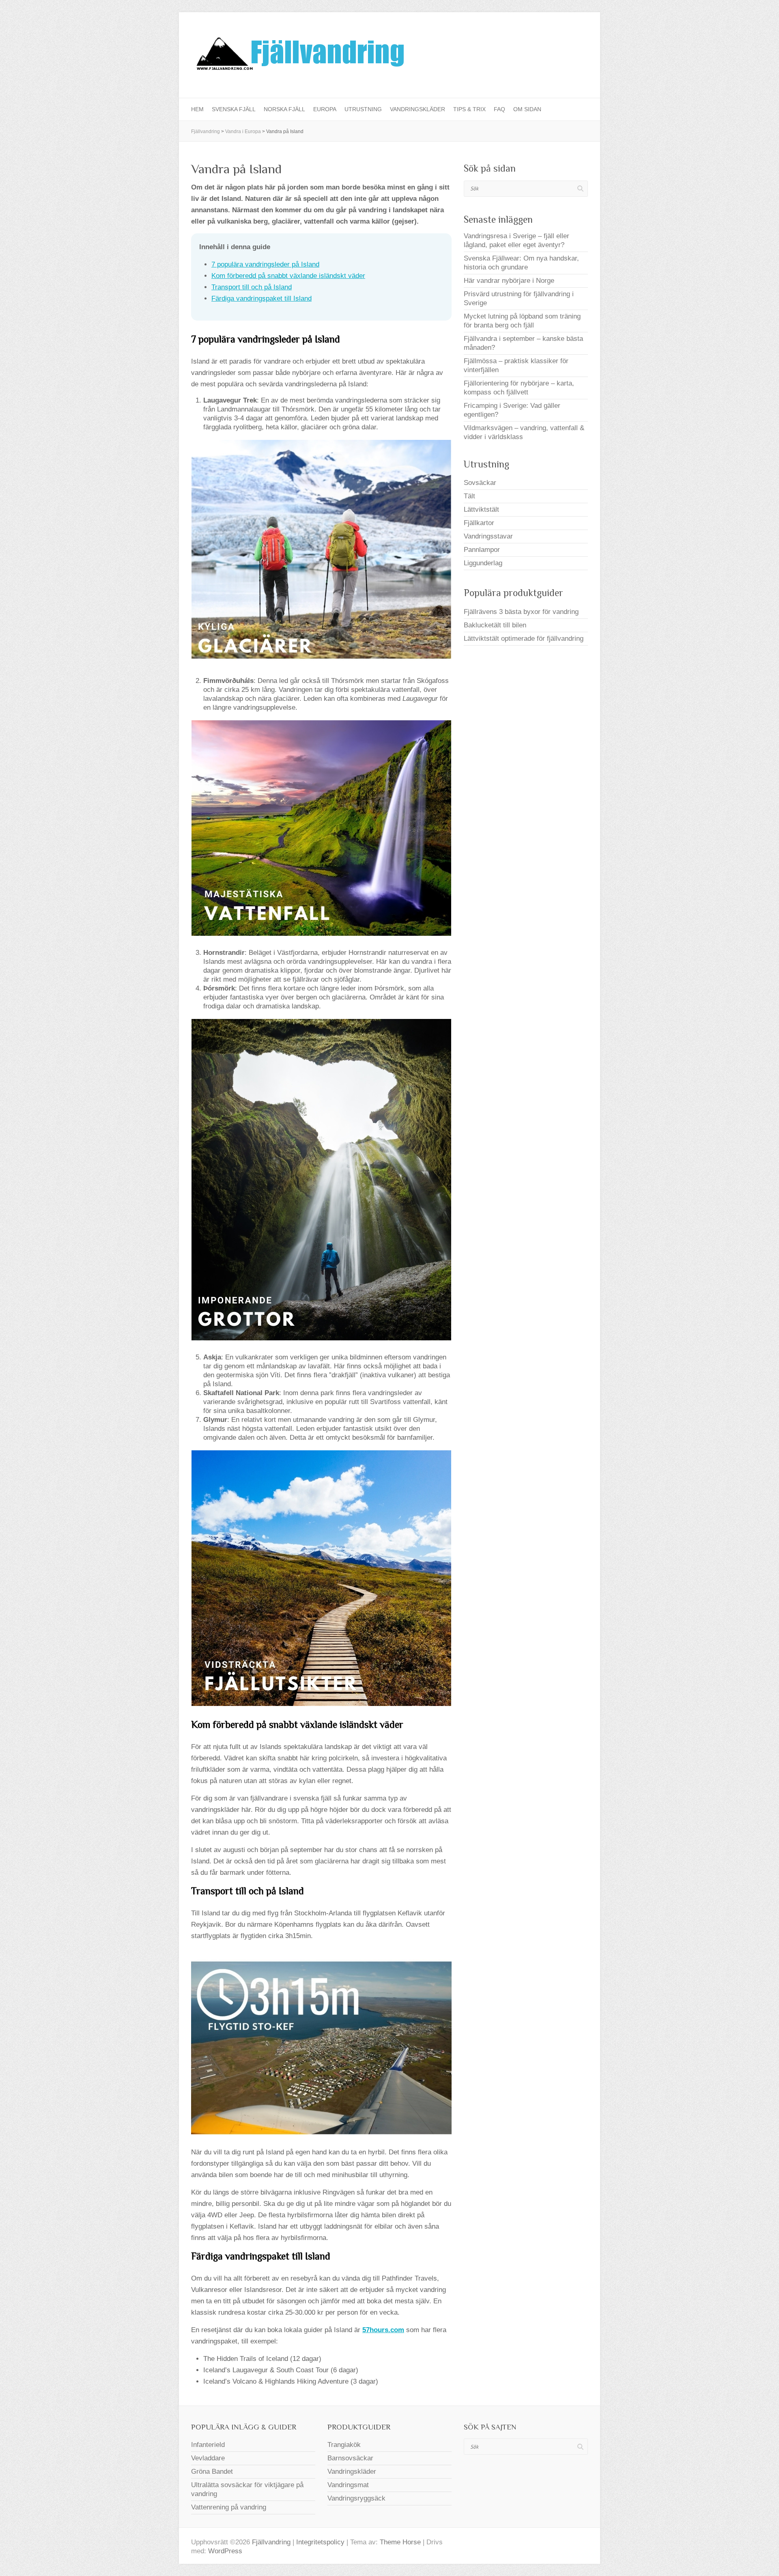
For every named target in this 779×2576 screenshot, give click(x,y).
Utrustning (363, 109)
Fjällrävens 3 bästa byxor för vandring (521, 612)
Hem (197, 109)
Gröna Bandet (212, 2472)
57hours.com (383, 2330)
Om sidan (527, 109)
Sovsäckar (480, 483)
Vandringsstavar (488, 536)
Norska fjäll (284, 109)
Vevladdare (208, 2458)
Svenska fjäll (234, 109)
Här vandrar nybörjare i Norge (509, 281)
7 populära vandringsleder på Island (265, 264)
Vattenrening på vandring (229, 2507)
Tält (469, 496)
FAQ (499, 109)
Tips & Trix (469, 109)
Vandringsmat (348, 2485)
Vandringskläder (417, 109)
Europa (325, 109)
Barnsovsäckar (350, 2458)
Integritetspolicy (320, 2542)
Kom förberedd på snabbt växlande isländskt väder (288, 276)
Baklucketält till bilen (495, 625)
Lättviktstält (481, 509)
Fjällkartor (479, 523)
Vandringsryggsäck (356, 2498)
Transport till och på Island (252, 287)
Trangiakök (344, 2445)
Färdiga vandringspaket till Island (261, 298)
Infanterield (208, 2445)
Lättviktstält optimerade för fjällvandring (524, 639)
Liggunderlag (483, 563)
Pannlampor (482, 550)
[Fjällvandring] (299, 55)
